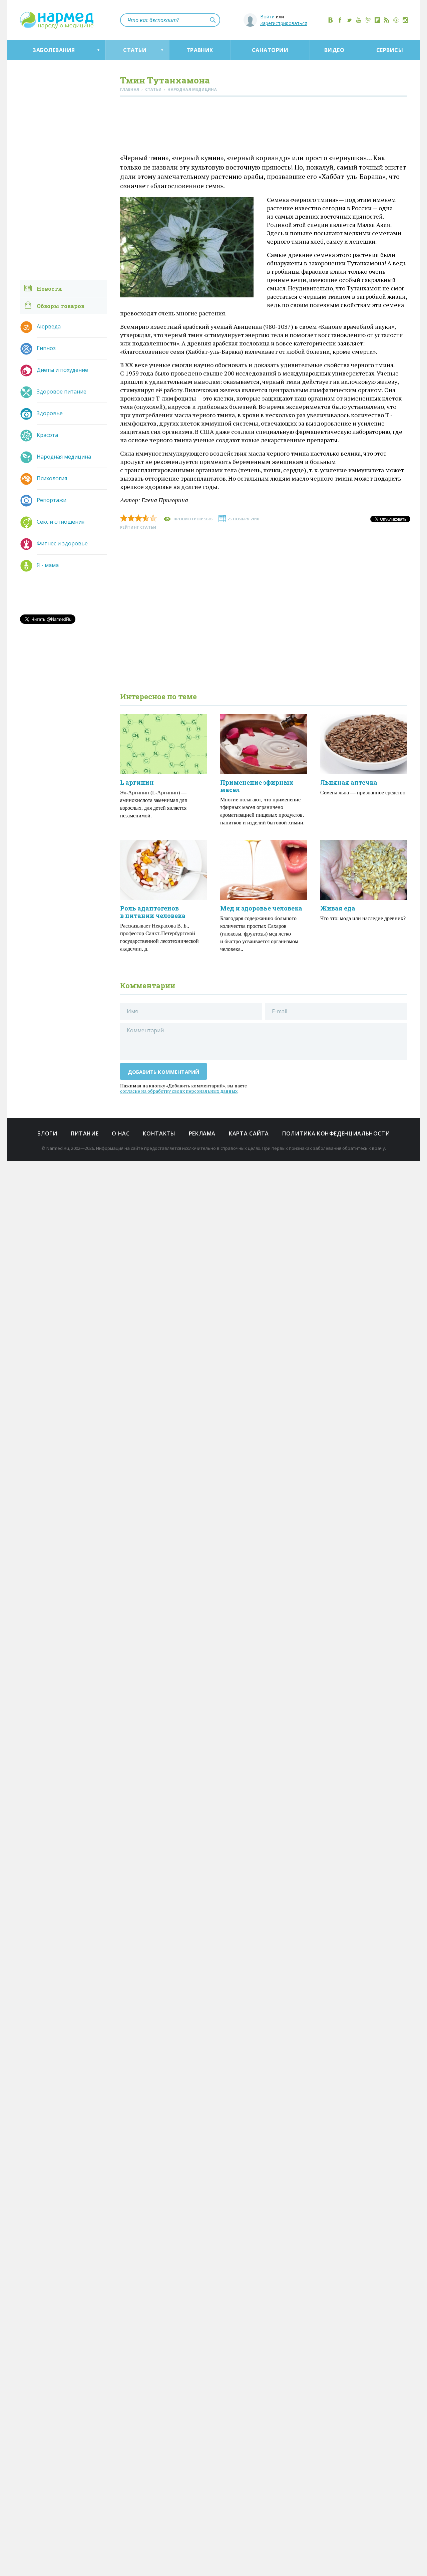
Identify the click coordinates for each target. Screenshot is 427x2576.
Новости (49, 289)
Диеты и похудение (62, 370)
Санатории (270, 50)
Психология (52, 478)
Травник (200, 50)
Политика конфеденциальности (336, 1133)
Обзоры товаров (61, 306)
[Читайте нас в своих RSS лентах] (387, 20)
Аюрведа (49, 326)
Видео (334, 50)
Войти (267, 17)
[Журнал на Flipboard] (377, 20)
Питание (85, 1133)
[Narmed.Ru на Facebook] (340, 20)
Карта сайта (249, 1133)
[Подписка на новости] (396, 20)
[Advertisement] (264, 126)
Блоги (47, 1133)
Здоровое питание (62, 392)
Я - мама (48, 565)
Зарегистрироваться (284, 23)
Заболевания (54, 50)
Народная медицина (64, 457)
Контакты (159, 1133)
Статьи (135, 50)
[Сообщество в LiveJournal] (368, 20)
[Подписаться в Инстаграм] (405, 20)
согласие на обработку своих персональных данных (179, 1091)
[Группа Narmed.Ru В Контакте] (331, 20)
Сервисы (390, 50)
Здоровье (50, 413)
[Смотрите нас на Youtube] (359, 20)
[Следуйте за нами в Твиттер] (349, 20)
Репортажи (52, 500)
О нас (121, 1133)
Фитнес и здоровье (62, 543)
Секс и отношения (61, 522)
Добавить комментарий (164, 1072)
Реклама (202, 1133)
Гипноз (46, 348)
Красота (47, 435)
